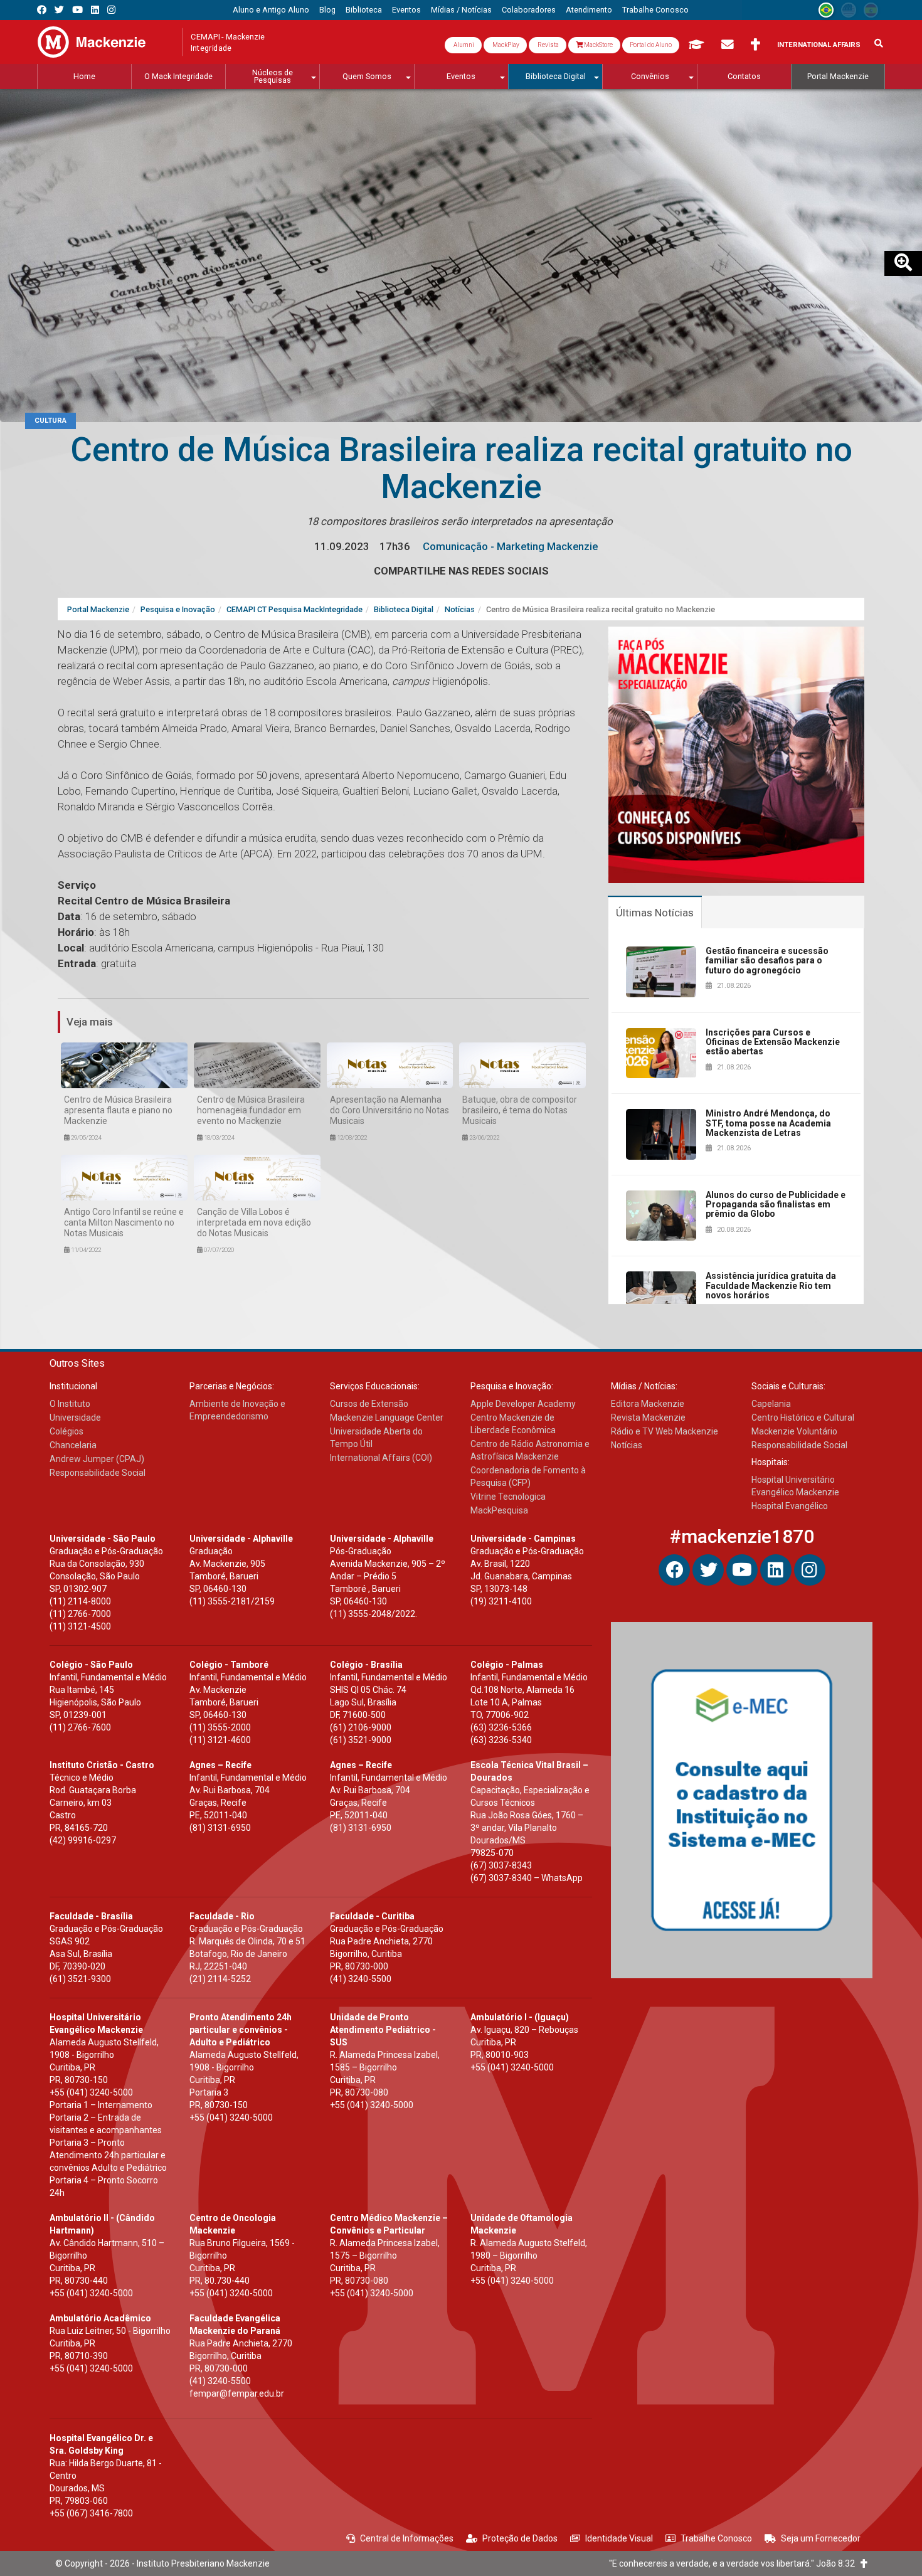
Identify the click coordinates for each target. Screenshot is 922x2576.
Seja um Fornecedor (821, 2538)
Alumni (463, 45)
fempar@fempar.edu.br (237, 2393)
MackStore (598, 45)
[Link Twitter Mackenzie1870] (59, 10)
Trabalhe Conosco (716, 2538)
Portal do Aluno (651, 45)
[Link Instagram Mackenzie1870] (111, 10)
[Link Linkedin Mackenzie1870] (95, 10)
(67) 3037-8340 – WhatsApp (527, 1878)
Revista (548, 45)
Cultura (50, 421)
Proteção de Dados (520, 2538)
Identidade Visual (619, 2538)
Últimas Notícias (655, 913)
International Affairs (819, 45)
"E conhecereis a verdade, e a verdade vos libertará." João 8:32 (735, 2563)
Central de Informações (407, 2538)
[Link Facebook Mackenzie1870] (42, 10)
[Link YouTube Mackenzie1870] (77, 10)
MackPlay (505, 45)
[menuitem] (271, 10)
